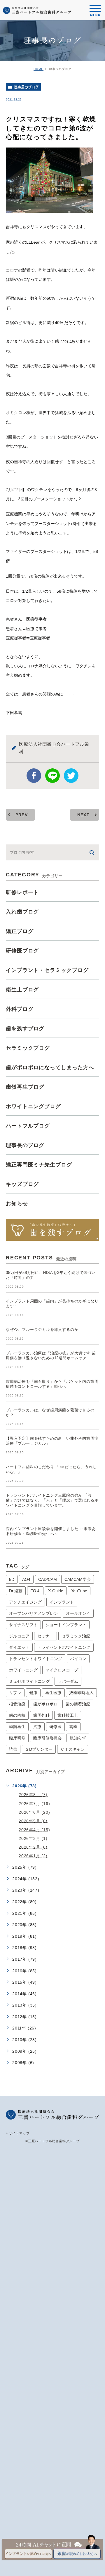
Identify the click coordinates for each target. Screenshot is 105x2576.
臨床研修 (17, 1738)
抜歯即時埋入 (81, 1693)
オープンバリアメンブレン (34, 1613)
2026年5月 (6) (33, 1821)
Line (52, 776)
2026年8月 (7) (33, 1795)
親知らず (78, 1738)
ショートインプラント (66, 1625)
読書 (13, 1749)
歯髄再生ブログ (25, 1087)
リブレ (15, 1693)
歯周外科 (41, 1715)
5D (12, 1579)
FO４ (35, 1591)
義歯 (73, 1727)
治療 (37, 1727)
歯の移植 (17, 1715)
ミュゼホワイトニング (29, 1681)
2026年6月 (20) (34, 1812)
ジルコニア (19, 1636)
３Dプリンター (39, 1749)
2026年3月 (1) (33, 1838)
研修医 (55, 1727)
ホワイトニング (23, 1670)
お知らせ (17, 1204)
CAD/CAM (48, 1579)
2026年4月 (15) (34, 1829)
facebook (34, 776)
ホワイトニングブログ (33, 1106)
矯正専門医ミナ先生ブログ (39, 1165)
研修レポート (22, 892)
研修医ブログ (22, 951)
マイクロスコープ (62, 1670)
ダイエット (19, 1647)
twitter (71, 776)
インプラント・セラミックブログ (47, 970)
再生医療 (53, 1693)
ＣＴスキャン (73, 1749)
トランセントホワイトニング (36, 1659)
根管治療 (17, 1704)
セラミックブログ (28, 1048)
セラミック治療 (76, 1636)
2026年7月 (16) (34, 1803)
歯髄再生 (17, 1727)
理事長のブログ (26, 87)
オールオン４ (78, 1613)
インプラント (62, 1602)
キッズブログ (22, 1184)
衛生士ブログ (22, 990)
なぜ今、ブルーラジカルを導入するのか (42, 1330)
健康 (33, 1693)
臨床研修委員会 (48, 1738)
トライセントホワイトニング (64, 1647)
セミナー (45, 1636)
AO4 (26, 1579)
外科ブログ (20, 1009)
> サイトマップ (18, 2133)
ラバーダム (68, 1681)
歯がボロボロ (45, 1704)
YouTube (79, 1591)
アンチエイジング (25, 1602)
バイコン (78, 1659)
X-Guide (56, 1591)
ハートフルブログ (28, 1126)
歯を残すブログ (25, 1029)
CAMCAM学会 (78, 1579)
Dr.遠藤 (16, 1591)
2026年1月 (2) (33, 1856)
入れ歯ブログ (22, 912)
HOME (38, 69)
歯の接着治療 (78, 1704)
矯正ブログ (20, 931)
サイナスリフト (23, 1625)
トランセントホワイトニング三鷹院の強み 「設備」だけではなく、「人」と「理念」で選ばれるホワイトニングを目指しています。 (52, 1500)
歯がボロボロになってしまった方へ (50, 1067)
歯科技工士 (68, 1715)
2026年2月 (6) (33, 1847)
